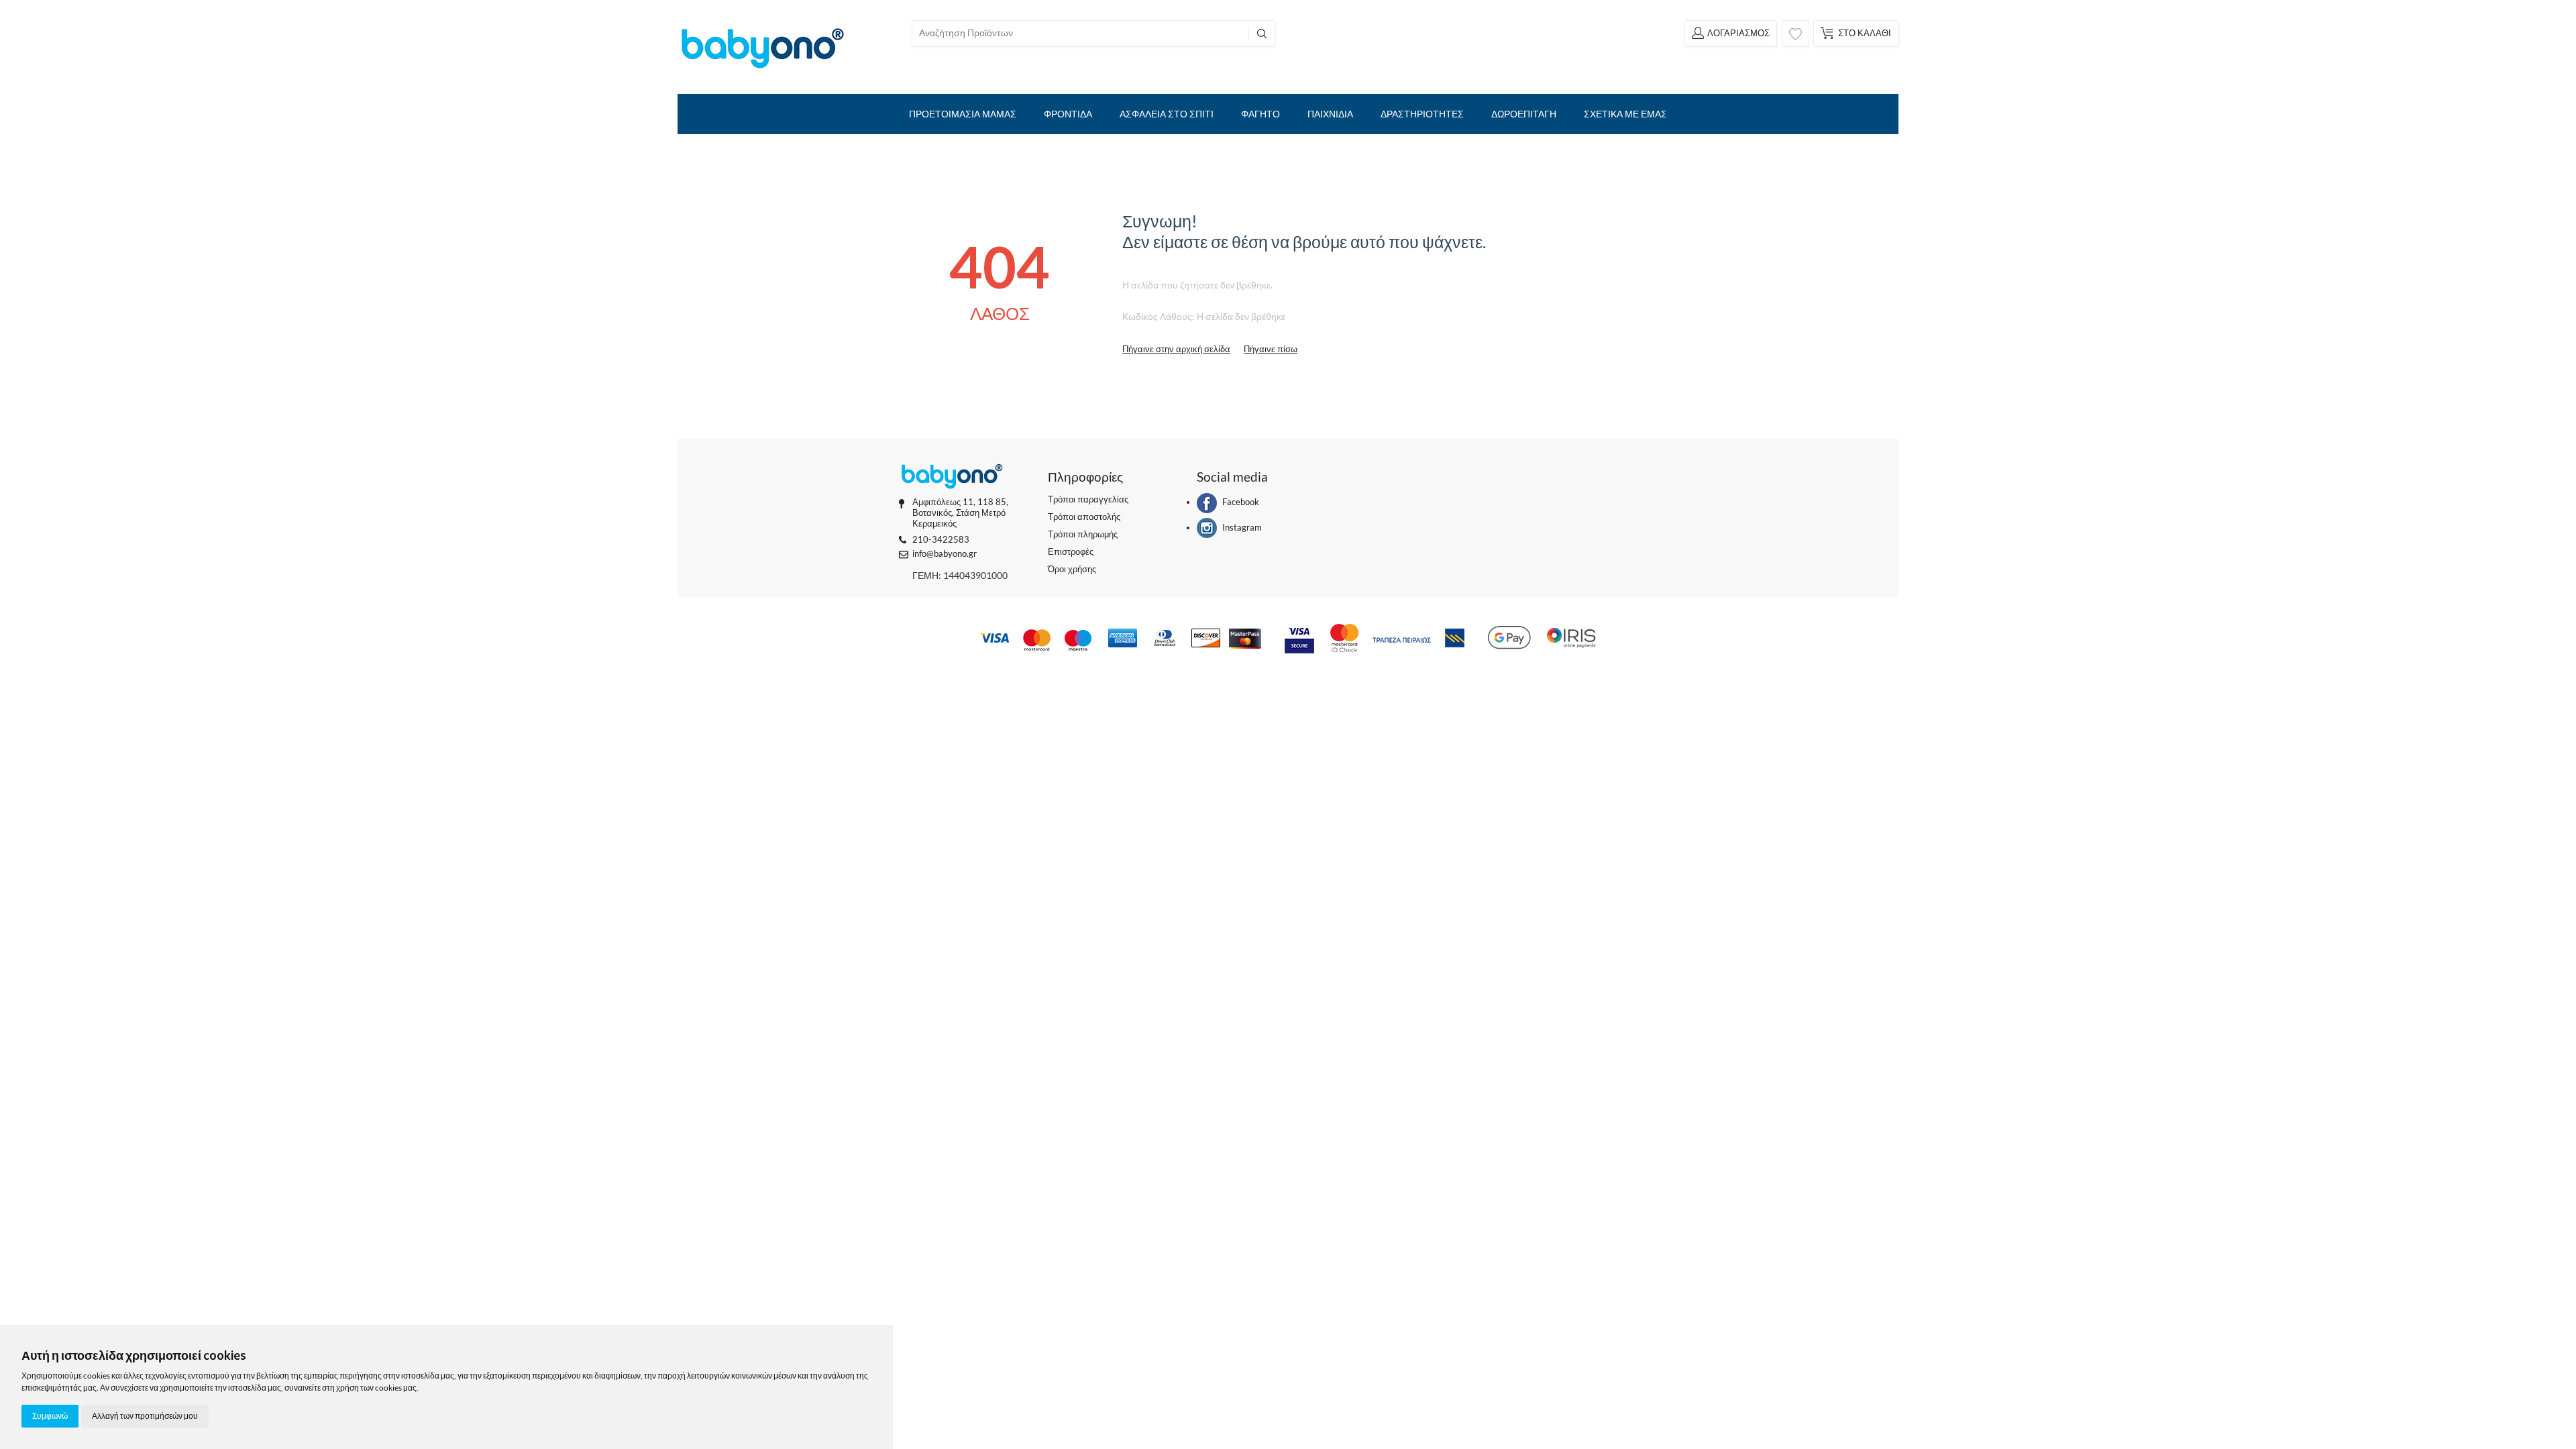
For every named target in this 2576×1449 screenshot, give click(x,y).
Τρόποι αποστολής (1084, 517)
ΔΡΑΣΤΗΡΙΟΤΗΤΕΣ (1422, 114)
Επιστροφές (1071, 551)
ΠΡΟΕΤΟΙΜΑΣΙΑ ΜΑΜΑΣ (963, 114)
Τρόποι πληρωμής (1083, 534)
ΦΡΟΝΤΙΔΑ (1068, 114)
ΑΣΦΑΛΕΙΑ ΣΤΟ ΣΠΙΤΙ (1167, 114)
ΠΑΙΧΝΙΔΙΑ (1330, 114)
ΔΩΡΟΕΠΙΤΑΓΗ (1524, 114)
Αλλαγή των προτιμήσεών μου (145, 1416)
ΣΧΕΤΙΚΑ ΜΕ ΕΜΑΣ (1625, 114)
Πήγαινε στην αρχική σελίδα (1176, 349)
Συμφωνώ (50, 1416)
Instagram (1242, 527)
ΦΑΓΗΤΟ (1260, 114)
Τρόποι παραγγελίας (1088, 499)
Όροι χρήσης (1072, 569)
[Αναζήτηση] (1262, 34)
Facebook (1241, 502)
